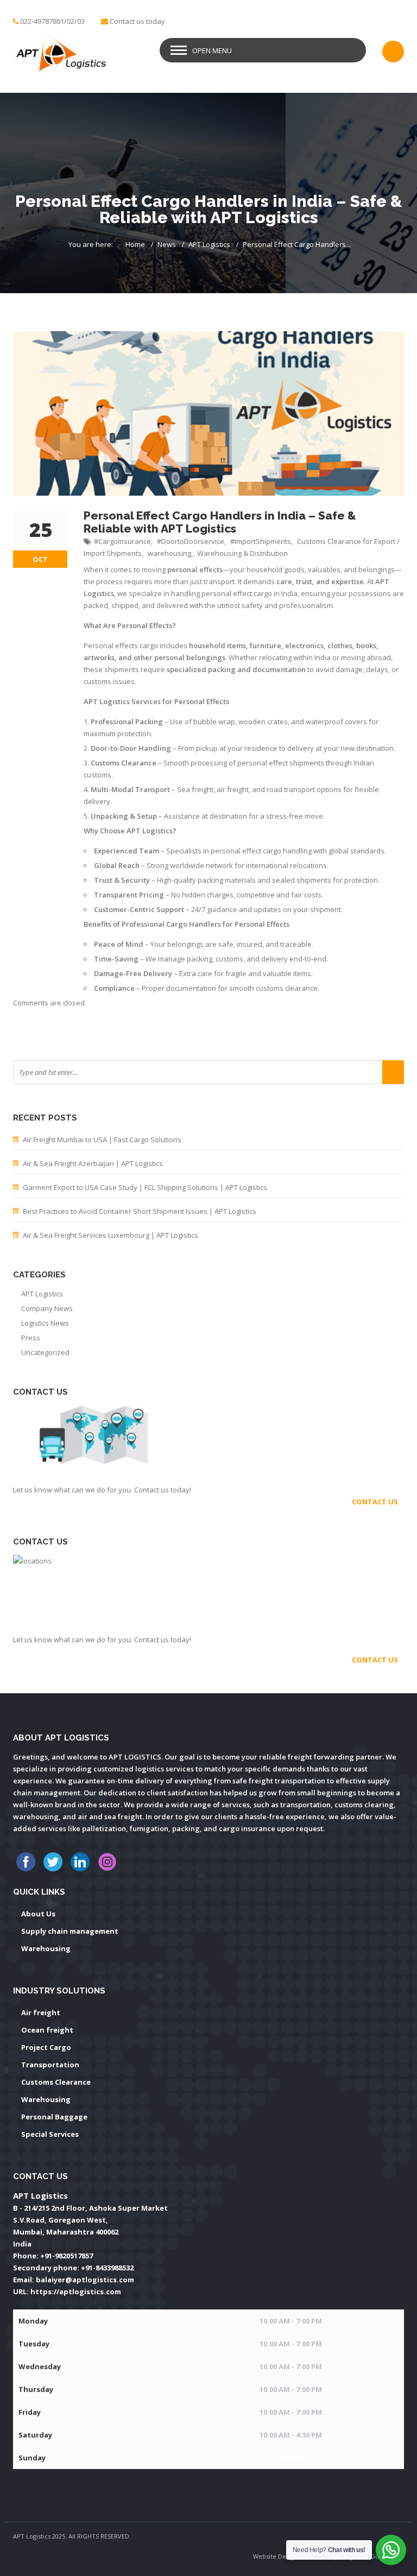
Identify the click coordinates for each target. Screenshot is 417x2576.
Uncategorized (45, 1352)
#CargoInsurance (122, 541)
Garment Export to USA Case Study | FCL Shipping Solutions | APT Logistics (145, 1187)
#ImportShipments (261, 541)
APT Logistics (209, 244)
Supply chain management (70, 1931)
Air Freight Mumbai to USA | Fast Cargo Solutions (102, 1140)
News (167, 244)
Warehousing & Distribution (242, 553)
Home (135, 244)
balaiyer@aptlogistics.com (85, 2280)
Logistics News (45, 1323)
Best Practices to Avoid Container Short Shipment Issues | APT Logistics (140, 1211)
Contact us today (137, 21)
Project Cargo (46, 2047)
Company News (47, 1308)
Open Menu (212, 50)
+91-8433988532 (107, 2268)
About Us (38, 1914)
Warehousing (46, 1948)
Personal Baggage (54, 2117)
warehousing (169, 553)
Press (31, 1338)
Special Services (50, 2134)
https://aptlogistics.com (76, 2292)
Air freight (41, 2012)
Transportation (50, 2065)
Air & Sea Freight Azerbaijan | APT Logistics (93, 1163)
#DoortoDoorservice (191, 541)
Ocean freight (47, 2030)
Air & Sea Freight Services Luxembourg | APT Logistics (110, 1235)
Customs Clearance (56, 2082)
